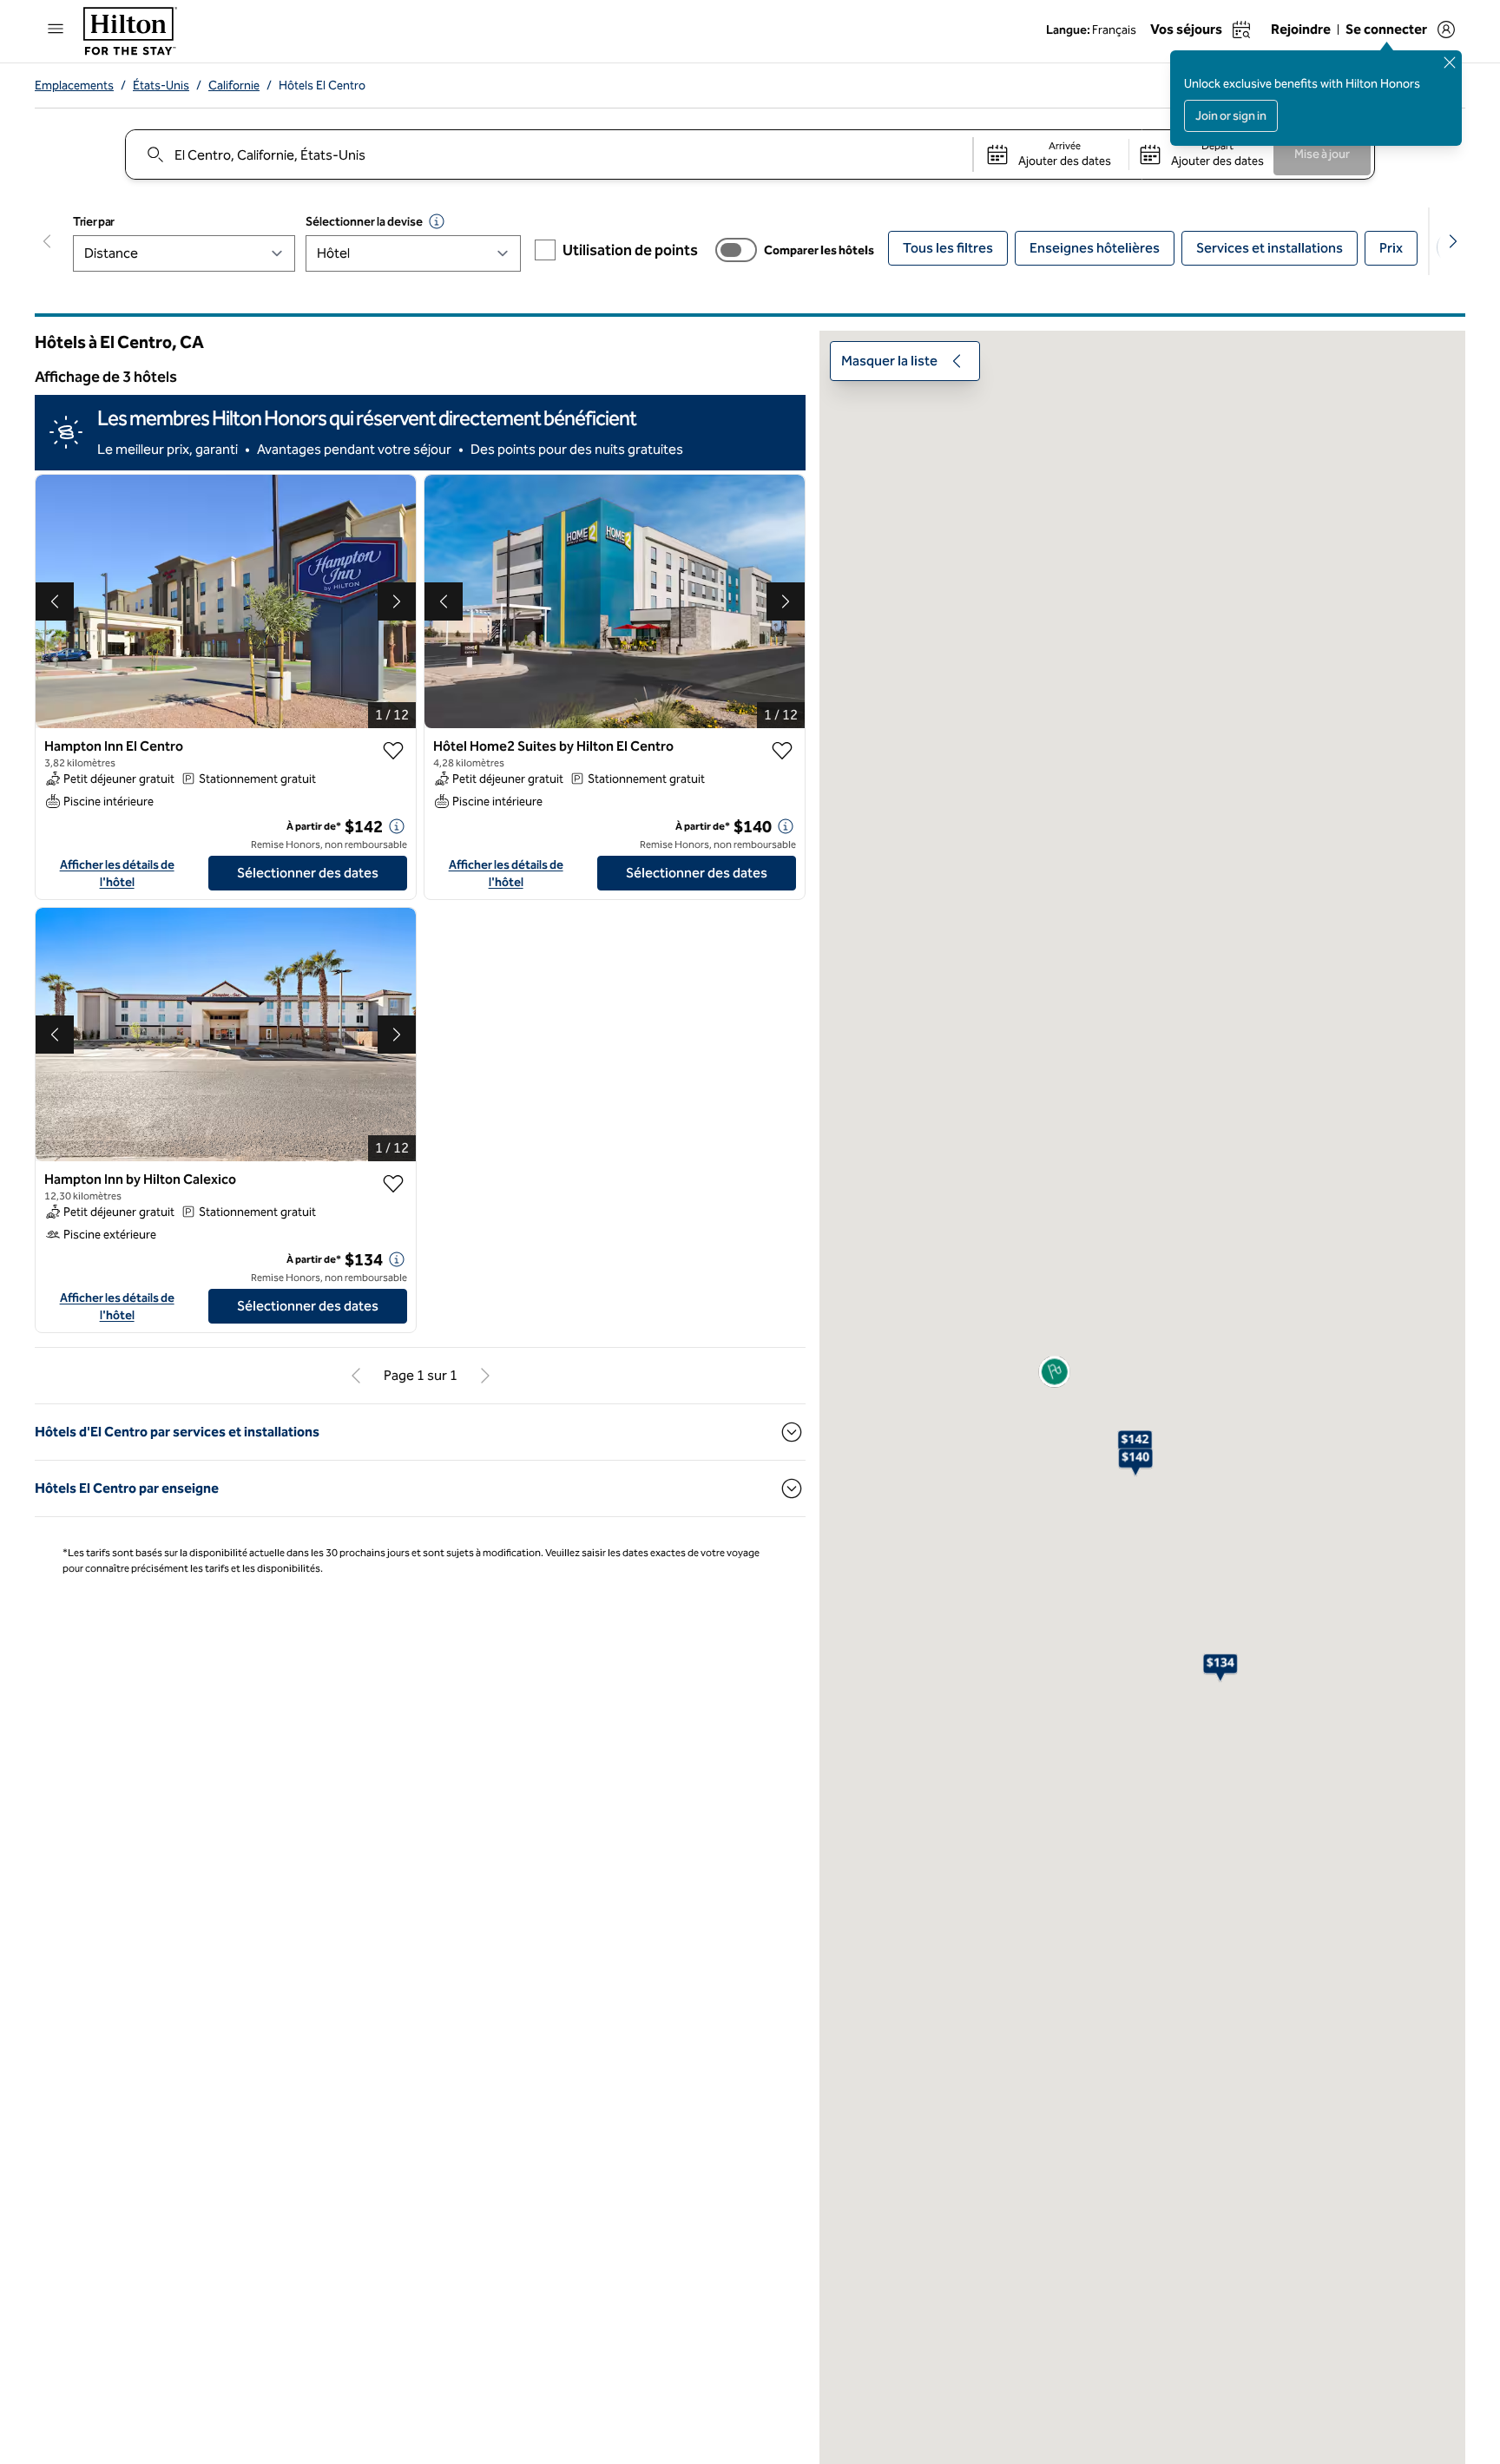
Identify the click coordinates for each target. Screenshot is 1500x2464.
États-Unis (161, 85)
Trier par (94, 222)
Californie (234, 85)
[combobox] (548, 154)
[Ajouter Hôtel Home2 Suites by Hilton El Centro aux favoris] (782, 751)
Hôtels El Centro (322, 85)
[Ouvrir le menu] (56, 29)
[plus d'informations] (397, 826)
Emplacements (74, 85)
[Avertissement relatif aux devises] (437, 221)
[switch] (736, 250)
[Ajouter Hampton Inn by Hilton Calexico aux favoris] (393, 1184)
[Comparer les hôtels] (736, 250)
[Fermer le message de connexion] (1450, 62)
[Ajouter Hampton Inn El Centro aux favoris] (393, 751)
